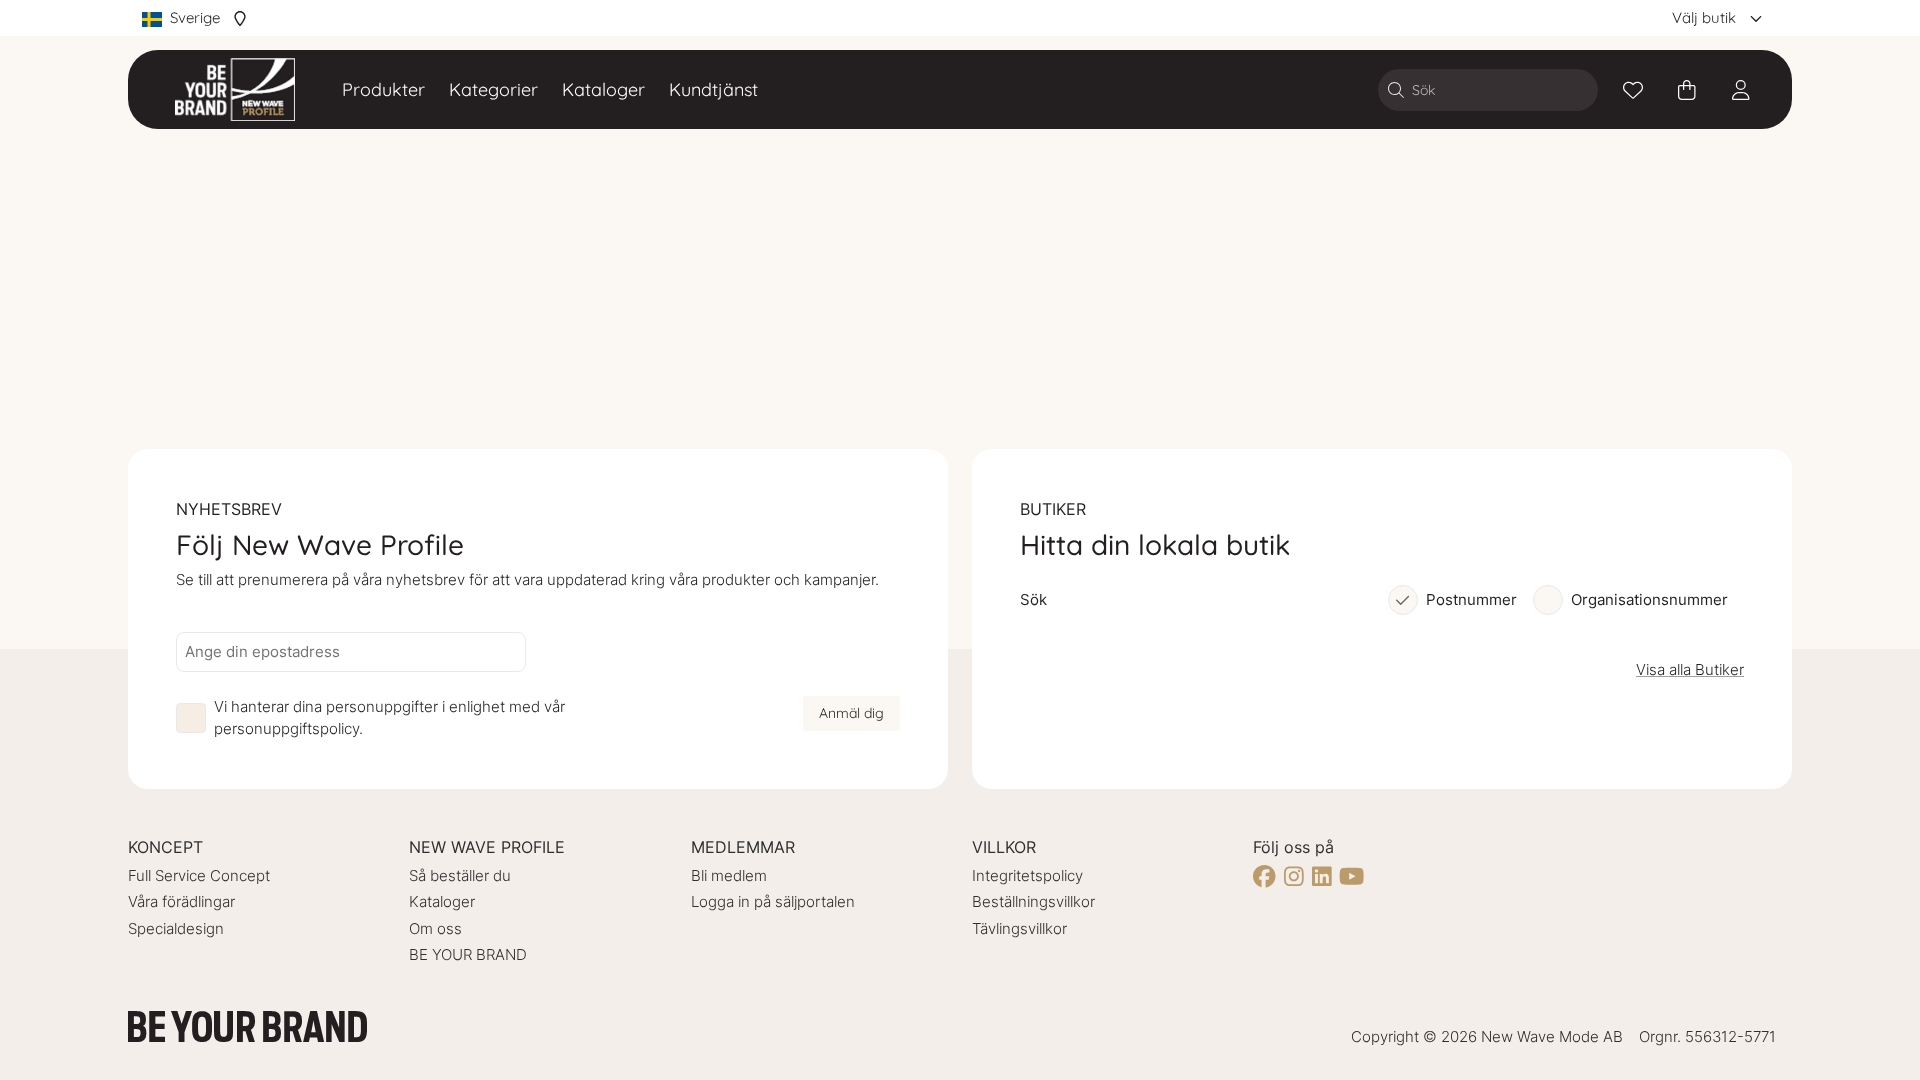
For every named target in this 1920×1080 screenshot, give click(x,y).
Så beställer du (460, 875)
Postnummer (1471, 599)
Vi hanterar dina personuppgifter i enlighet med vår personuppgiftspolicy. (389, 718)
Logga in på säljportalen (773, 901)
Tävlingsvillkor (1019, 928)
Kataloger (603, 89)
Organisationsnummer (1649, 599)
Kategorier (493, 89)
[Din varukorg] (1687, 90)
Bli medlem (729, 875)
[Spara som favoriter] (1633, 90)
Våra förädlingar (181, 901)
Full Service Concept (199, 875)
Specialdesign (176, 928)
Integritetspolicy (1027, 875)
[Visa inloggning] (1741, 90)
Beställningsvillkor (1033, 901)
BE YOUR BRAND (468, 954)
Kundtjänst (713, 89)
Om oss (435, 928)
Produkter (383, 89)
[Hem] (235, 89)
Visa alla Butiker (1690, 669)
